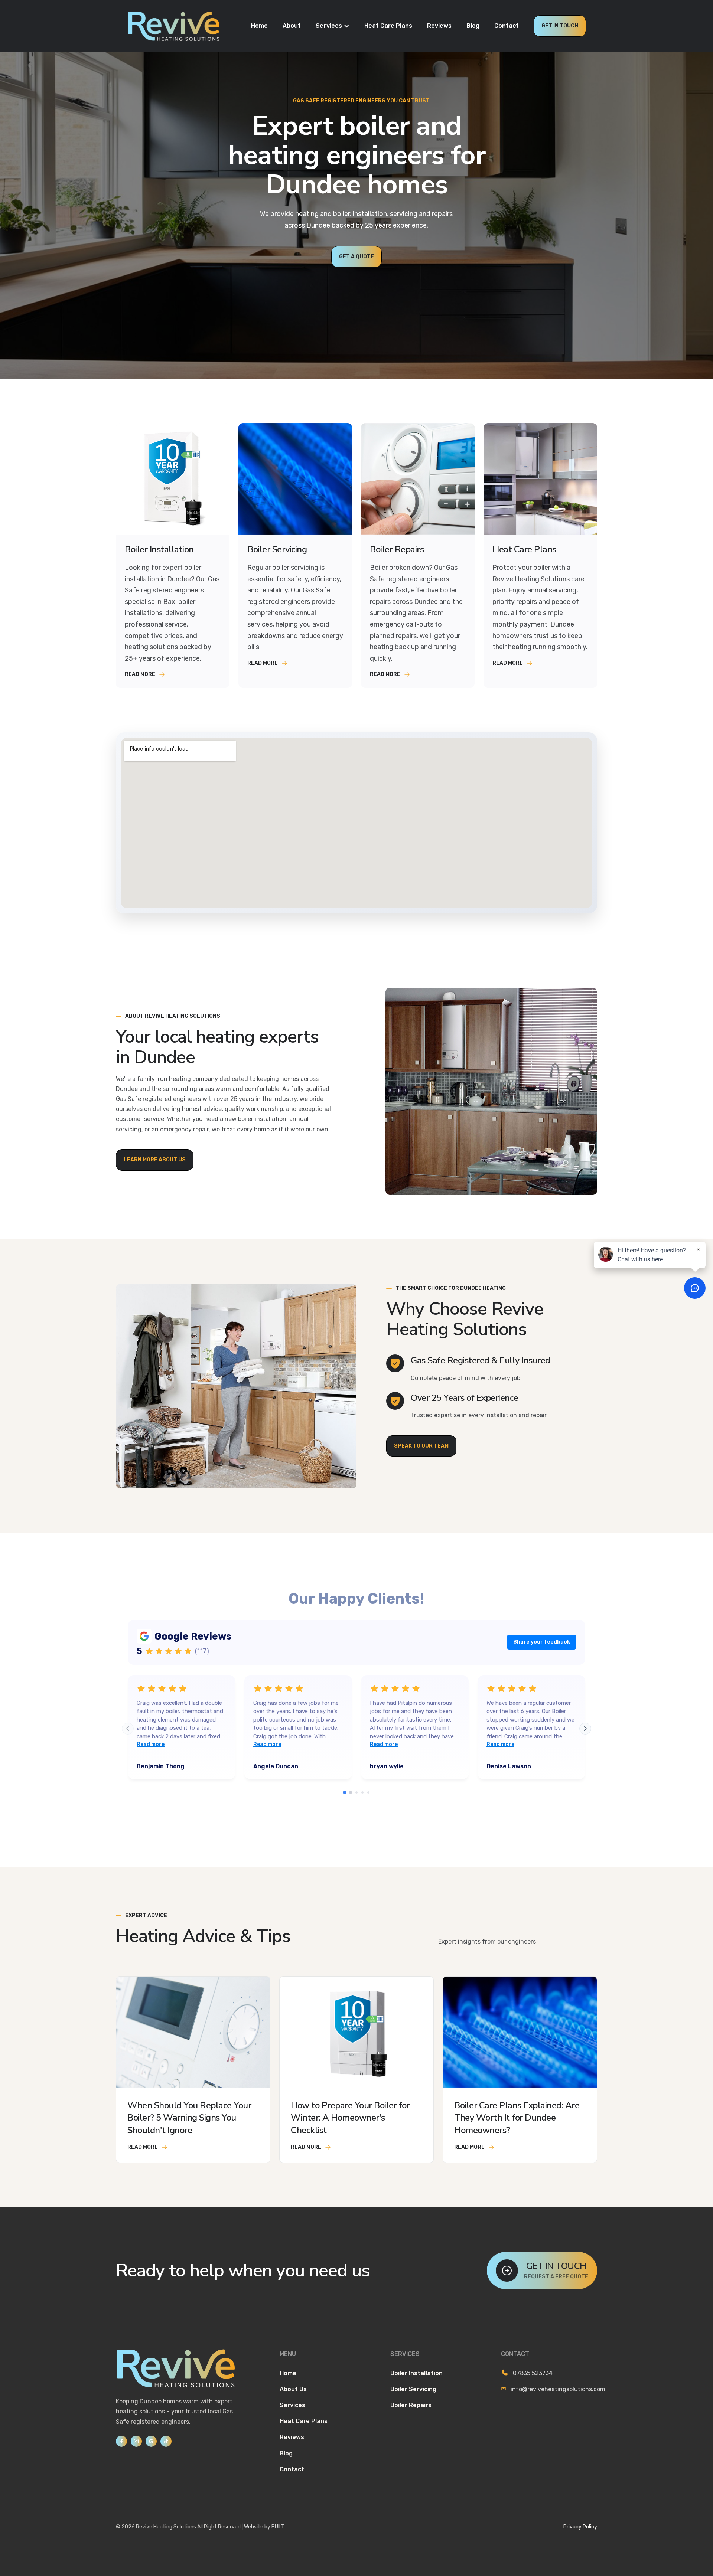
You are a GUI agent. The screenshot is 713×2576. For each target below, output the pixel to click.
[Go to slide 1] (344, 1793)
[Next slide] (585, 1729)
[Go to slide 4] (362, 1792)
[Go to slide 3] (356, 1792)
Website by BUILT (264, 2527)
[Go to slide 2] (351, 1793)
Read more (151, 1744)
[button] (333, 26)
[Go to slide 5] (368, 1792)
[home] (173, 26)
